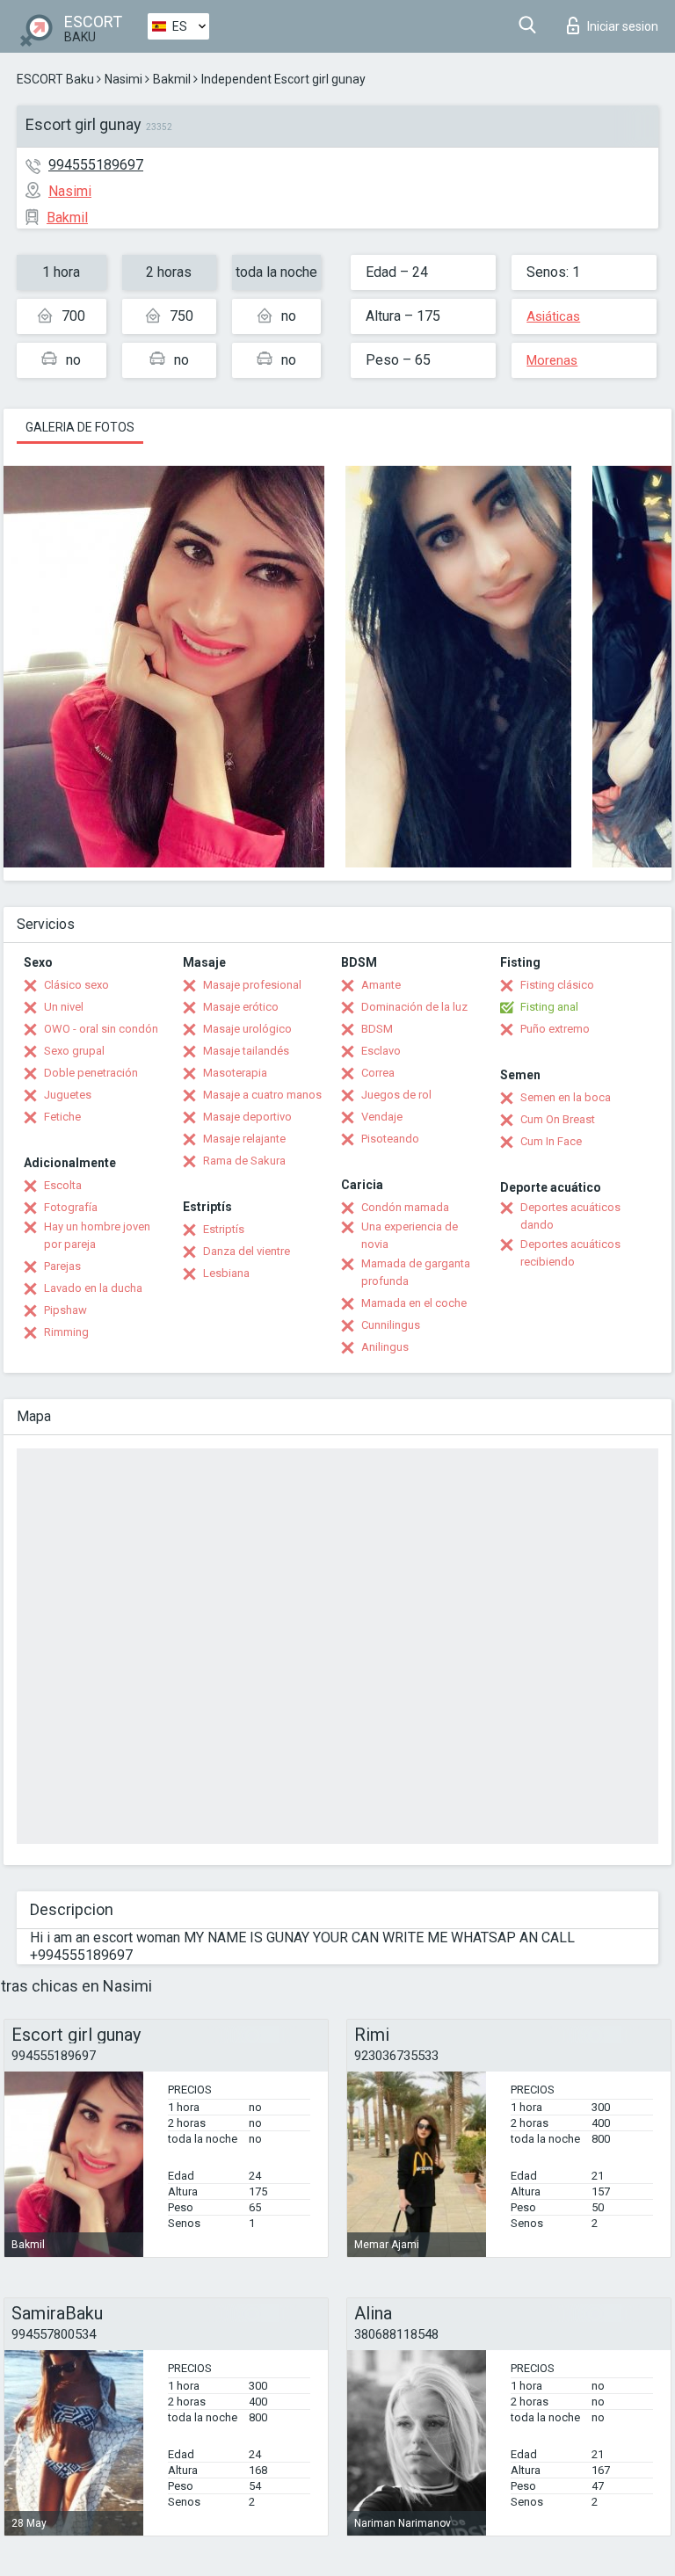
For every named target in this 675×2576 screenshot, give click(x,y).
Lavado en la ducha (93, 1288)
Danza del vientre (247, 1251)
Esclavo (381, 1051)
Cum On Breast (558, 1119)
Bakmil (172, 79)
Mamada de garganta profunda (416, 1272)
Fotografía (71, 1207)
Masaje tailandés (246, 1051)
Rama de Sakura (244, 1161)
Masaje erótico (241, 1007)
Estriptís (224, 1229)
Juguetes (68, 1095)
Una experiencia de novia (410, 1235)
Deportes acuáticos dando (570, 1216)
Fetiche (62, 1117)
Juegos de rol (396, 1095)
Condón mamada (405, 1207)
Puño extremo (555, 1029)
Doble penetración (91, 1073)
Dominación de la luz (414, 1007)
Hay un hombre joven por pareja (97, 1235)
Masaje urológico (247, 1029)
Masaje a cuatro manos (262, 1095)
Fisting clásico (557, 985)
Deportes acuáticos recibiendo (570, 1253)
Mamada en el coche (414, 1303)
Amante (381, 985)
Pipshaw (65, 1310)
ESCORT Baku (55, 79)
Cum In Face (551, 1141)
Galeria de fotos (80, 427)
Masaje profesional (252, 985)
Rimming (66, 1332)
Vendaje (382, 1117)
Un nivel (64, 1007)
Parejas (62, 1266)
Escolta (63, 1185)
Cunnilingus (391, 1325)
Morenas (552, 360)
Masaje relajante (244, 1139)
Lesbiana (226, 1273)
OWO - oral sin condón (101, 1029)
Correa (378, 1073)
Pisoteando (390, 1139)
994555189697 (96, 165)
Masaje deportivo (247, 1117)
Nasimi (123, 79)
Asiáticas (553, 316)
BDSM (377, 1029)
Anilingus (385, 1347)
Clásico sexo (76, 985)
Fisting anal (549, 1007)
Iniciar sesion (623, 26)
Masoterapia (235, 1073)
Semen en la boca (566, 1097)
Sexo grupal (74, 1051)
